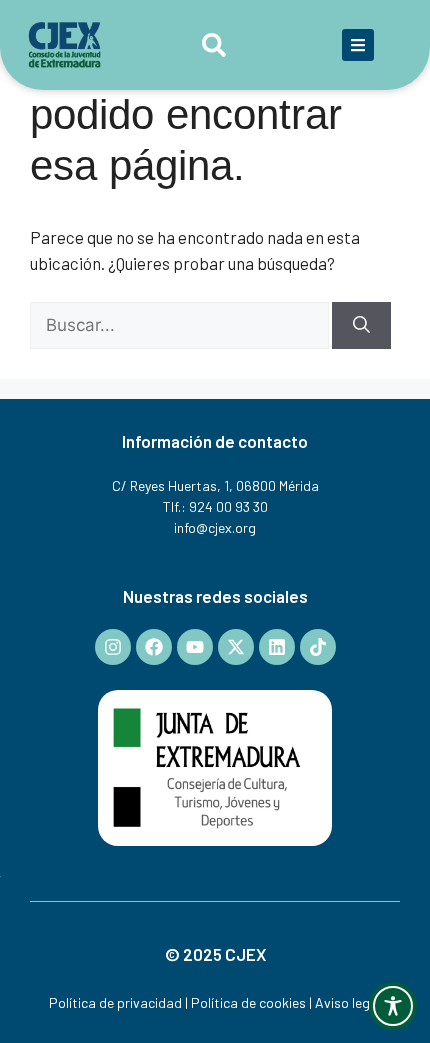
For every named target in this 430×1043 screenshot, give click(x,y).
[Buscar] (361, 326)
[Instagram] (113, 647)
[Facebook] (154, 647)
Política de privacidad (115, 1002)
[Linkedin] (277, 647)
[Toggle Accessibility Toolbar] (393, 1006)
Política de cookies (248, 1002)
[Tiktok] (318, 647)
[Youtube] (195, 647)
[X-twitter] (236, 647)
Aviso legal (348, 1002)
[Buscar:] (181, 324)
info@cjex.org (215, 527)
